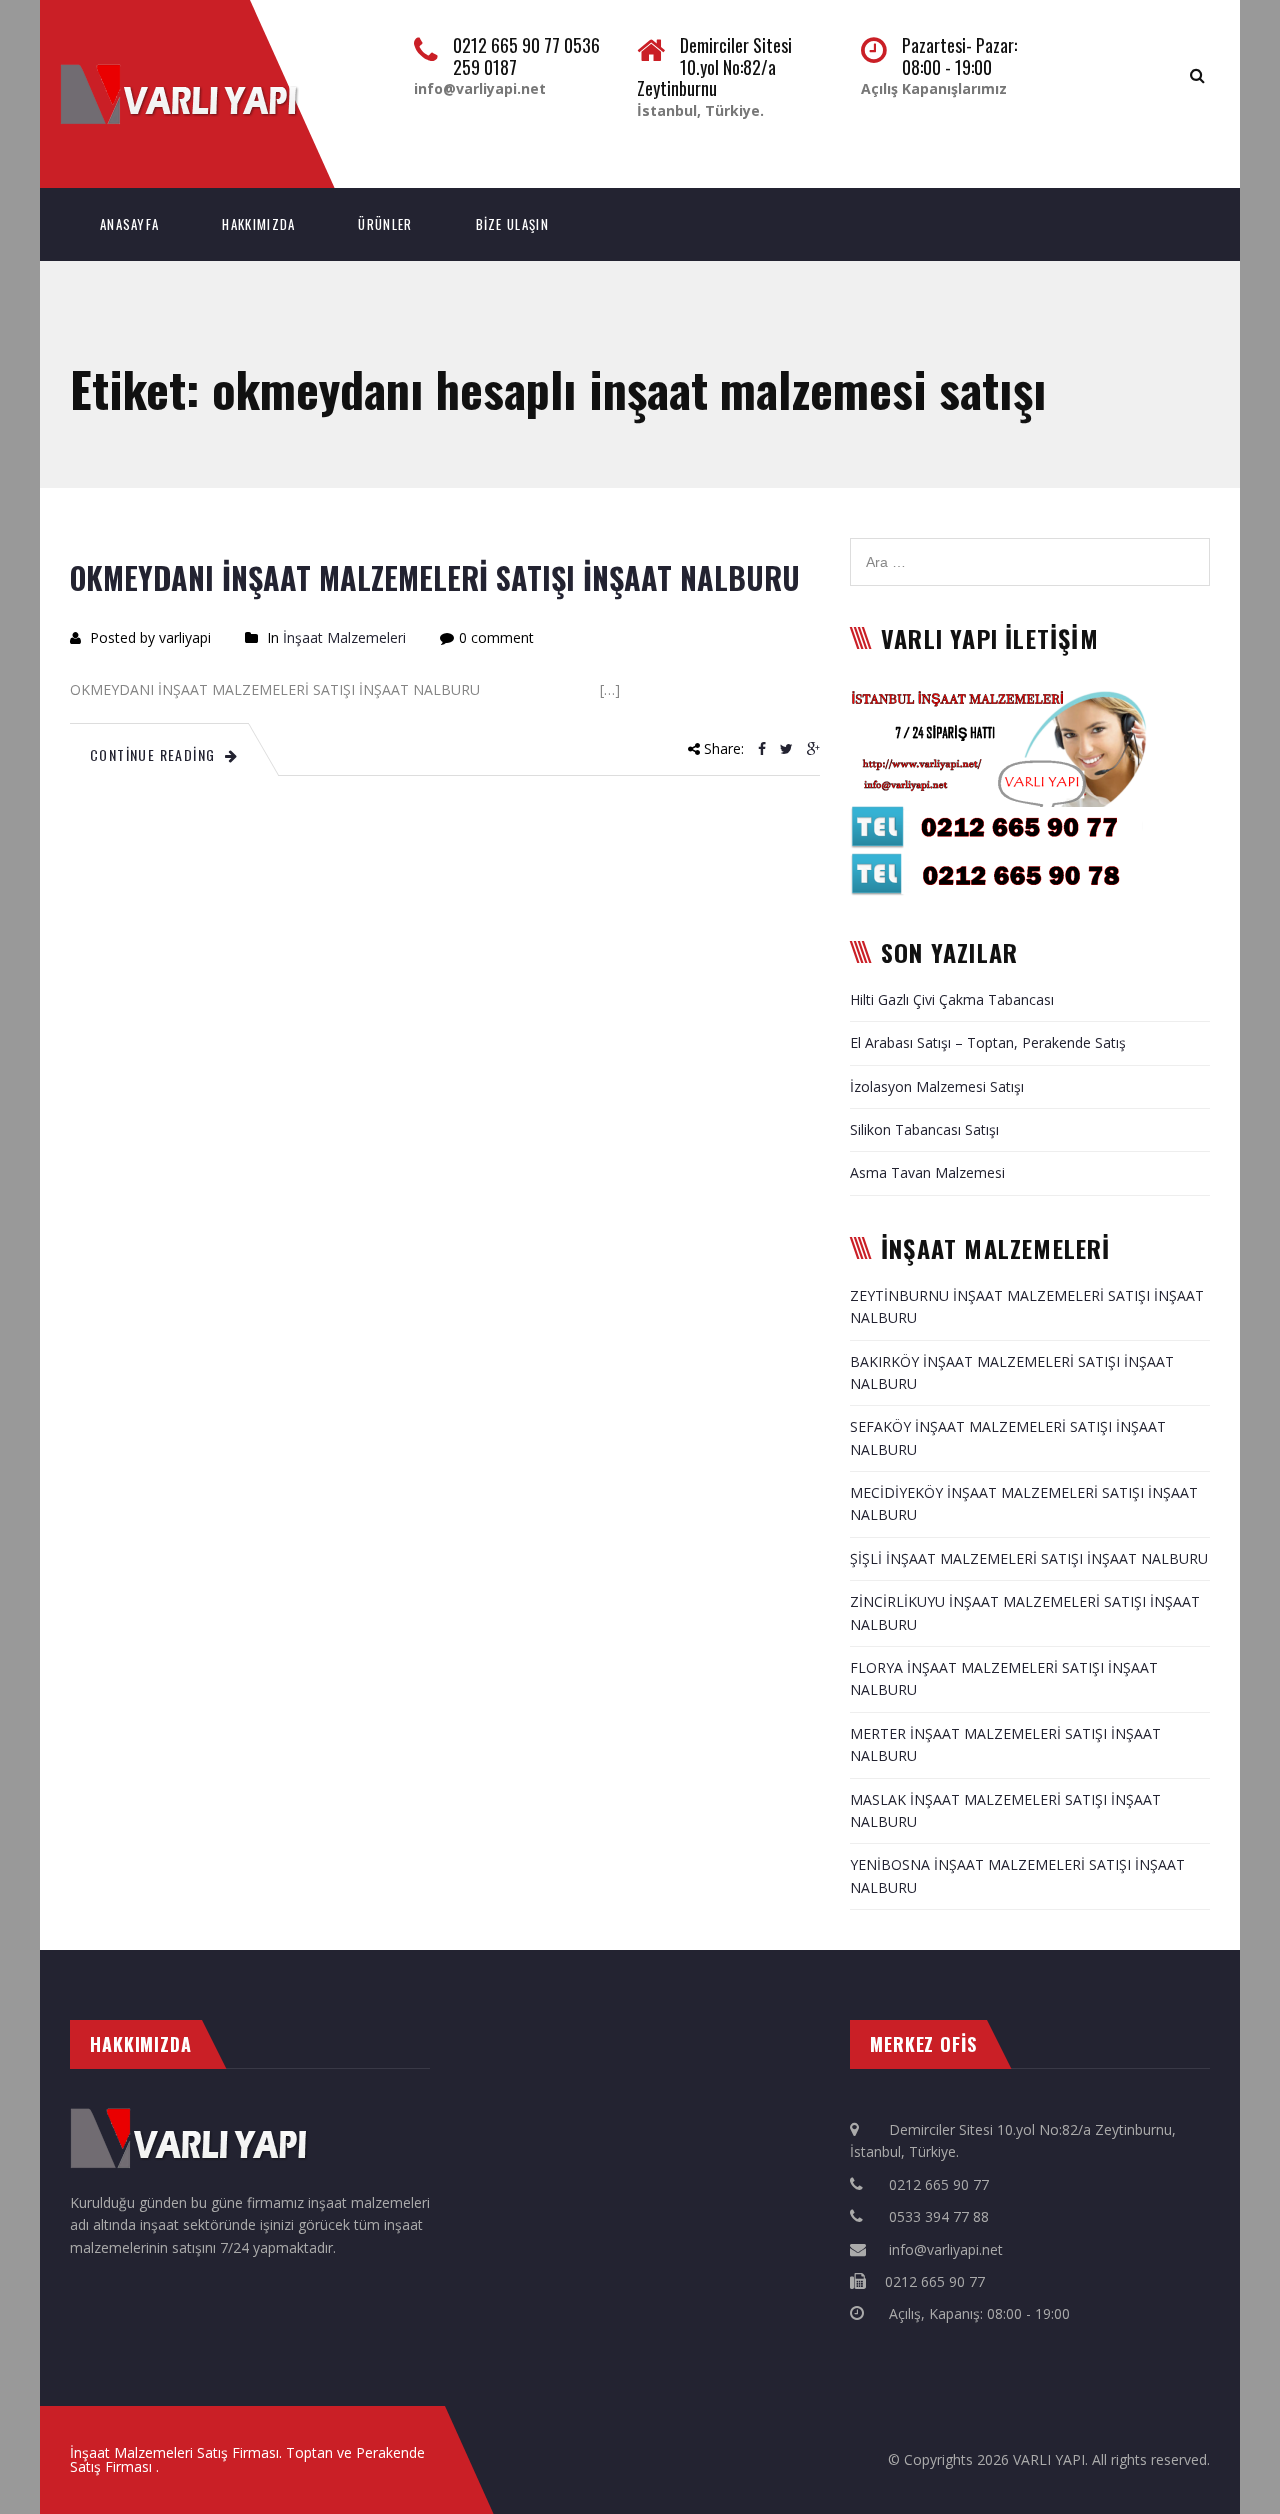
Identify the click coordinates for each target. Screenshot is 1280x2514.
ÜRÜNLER (385, 224)
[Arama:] (1030, 548)
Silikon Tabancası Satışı (924, 1129)
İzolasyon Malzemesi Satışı (937, 1086)
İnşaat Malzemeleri (344, 637)
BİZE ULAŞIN (512, 224)
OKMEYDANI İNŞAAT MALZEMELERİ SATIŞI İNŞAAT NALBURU (435, 577)
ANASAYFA (129, 224)
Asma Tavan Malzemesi (927, 1172)
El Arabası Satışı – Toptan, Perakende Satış (988, 1042)
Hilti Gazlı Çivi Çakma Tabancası (952, 999)
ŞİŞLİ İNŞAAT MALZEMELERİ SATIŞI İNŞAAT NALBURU (1029, 1558)
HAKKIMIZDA (258, 224)
